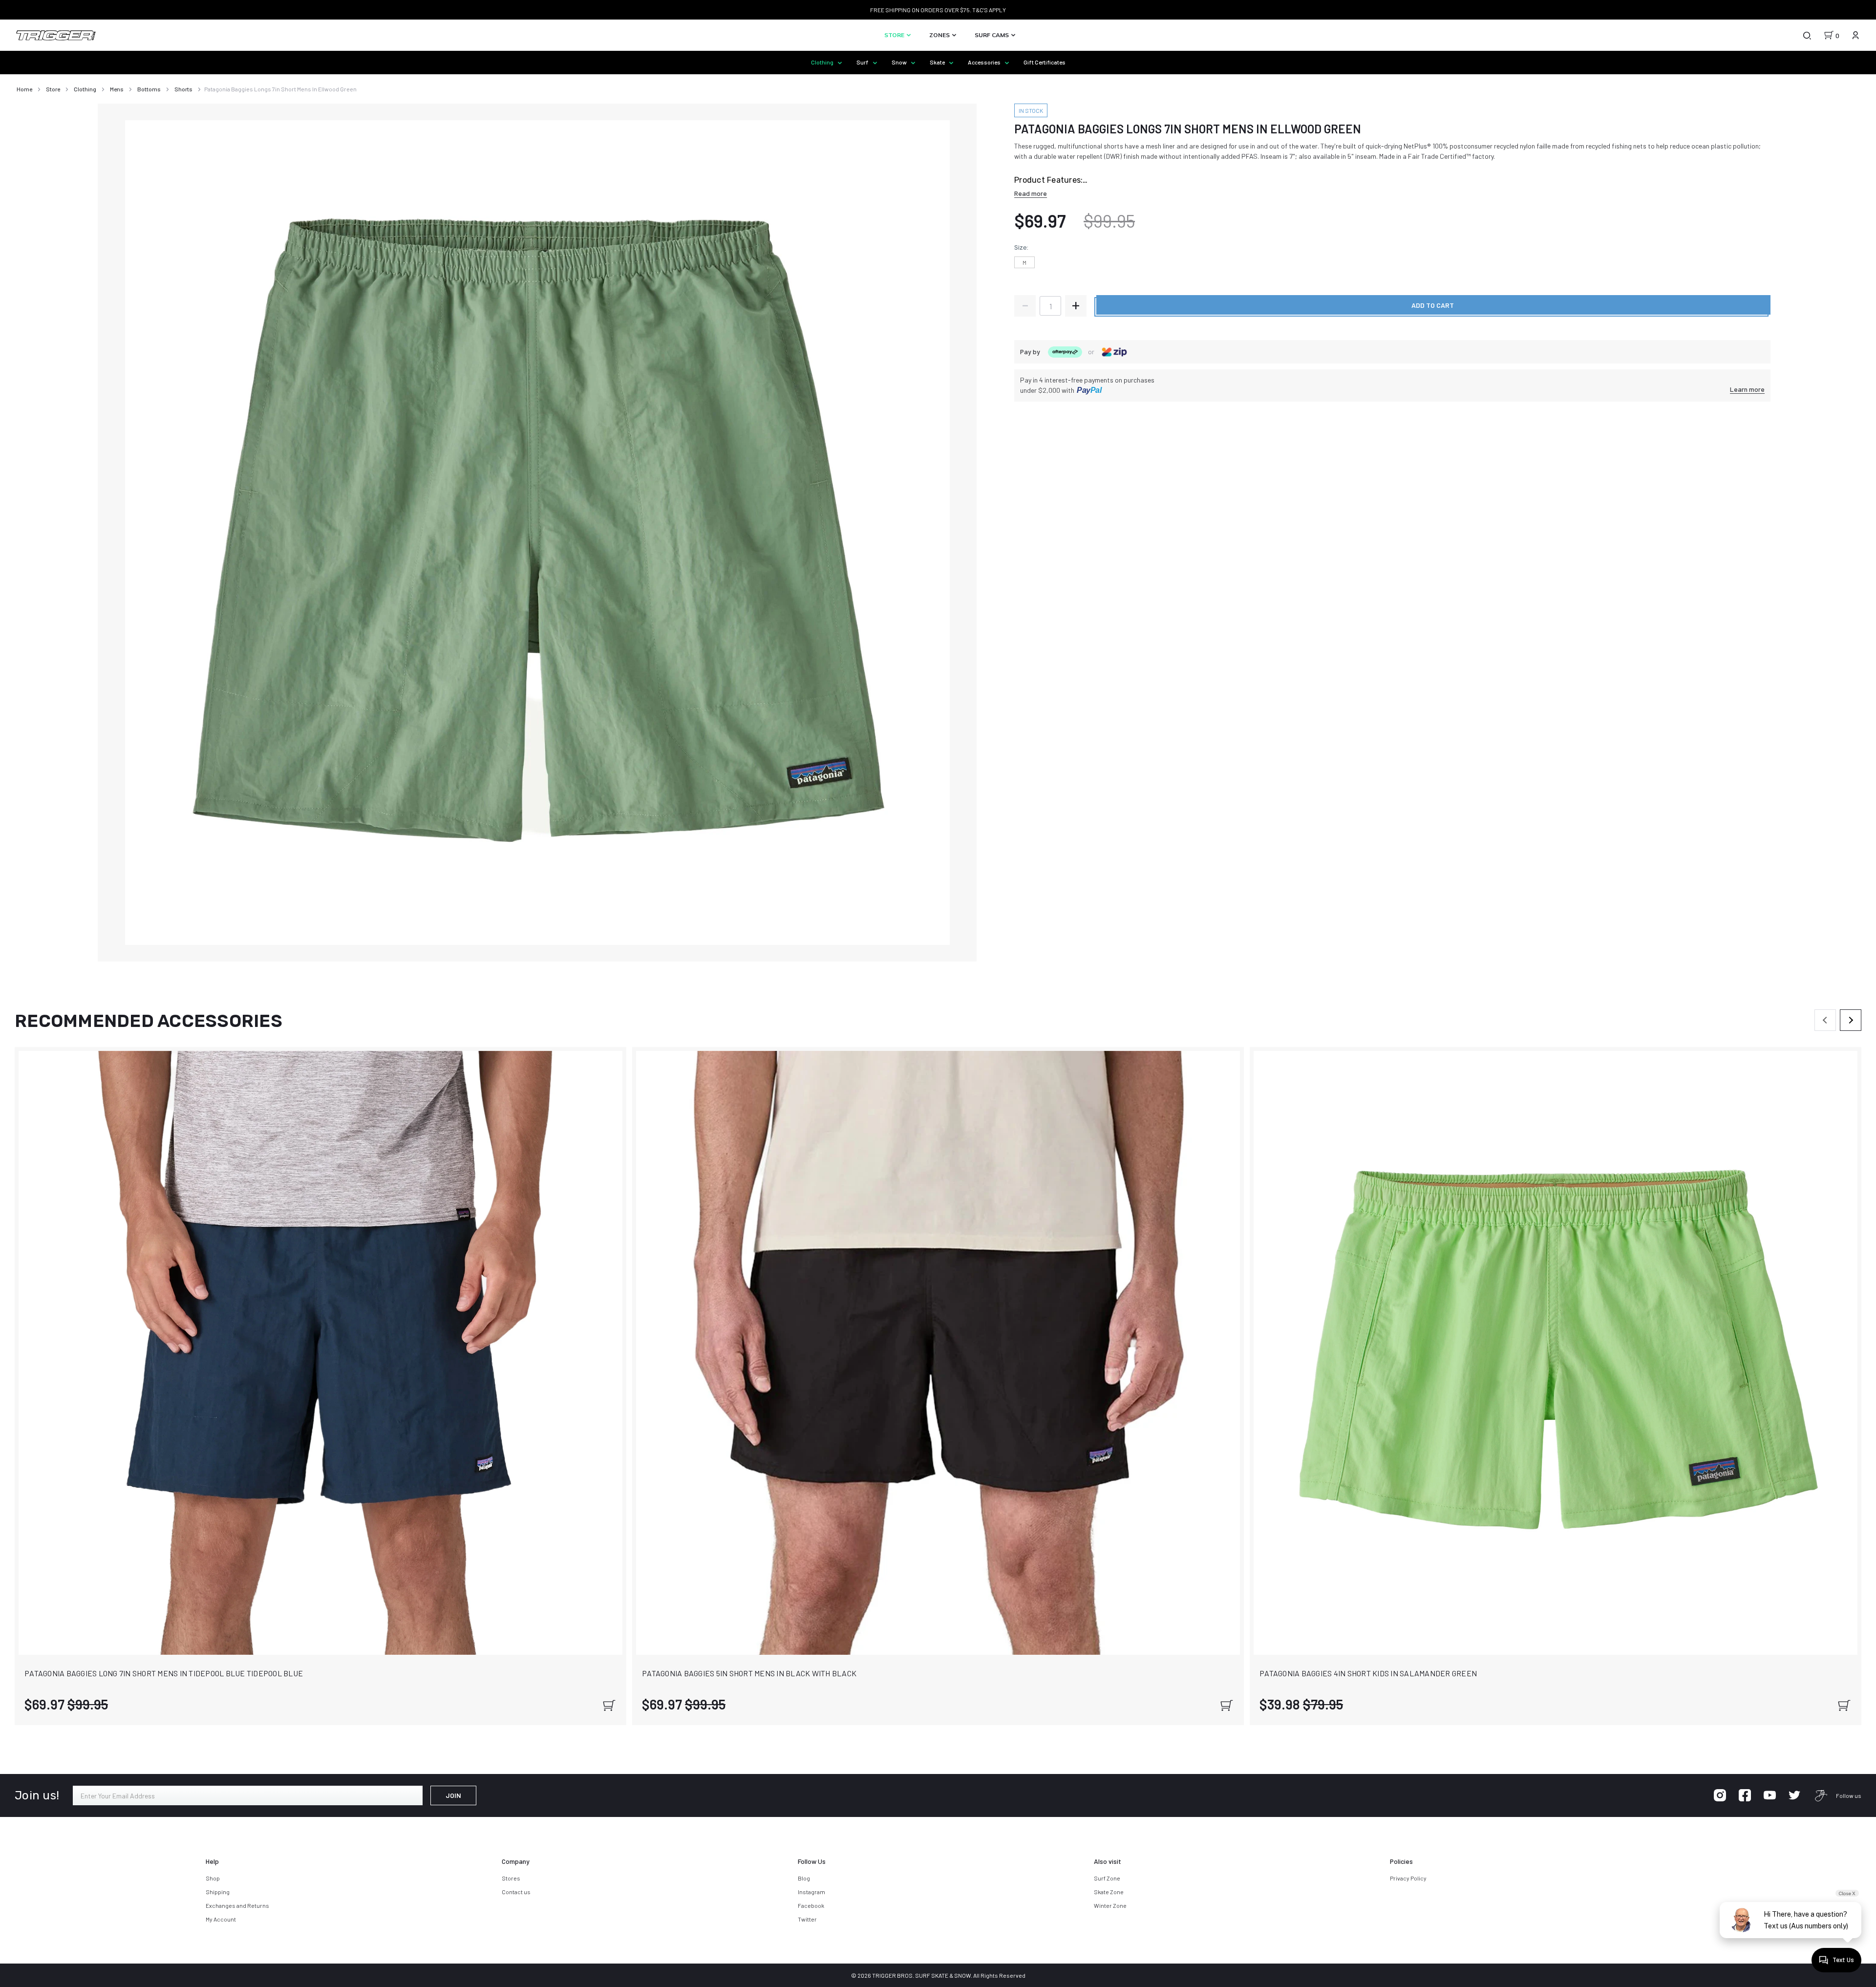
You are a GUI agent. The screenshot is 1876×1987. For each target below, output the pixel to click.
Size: (1021, 247)
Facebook (811, 1905)
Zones (940, 35)
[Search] (1807, 35)
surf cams (992, 35)
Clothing (823, 62)
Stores (511, 1878)
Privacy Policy (1408, 1878)
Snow (900, 62)
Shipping (218, 1892)
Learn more (1747, 389)
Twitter (807, 1919)
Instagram (811, 1892)
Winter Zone (1110, 1905)
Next (1851, 1020)
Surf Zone (1107, 1878)
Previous (1825, 1020)
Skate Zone (1109, 1892)
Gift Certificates (1045, 62)
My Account (221, 1919)
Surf (863, 62)
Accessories (985, 62)
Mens (117, 89)
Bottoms (149, 89)
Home (24, 89)
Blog (804, 1878)
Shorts (183, 89)
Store (895, 35)
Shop (213, 1878)
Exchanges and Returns (237, 1905)
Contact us (516, 1892)
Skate (938, 62)
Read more (1031, 193)
